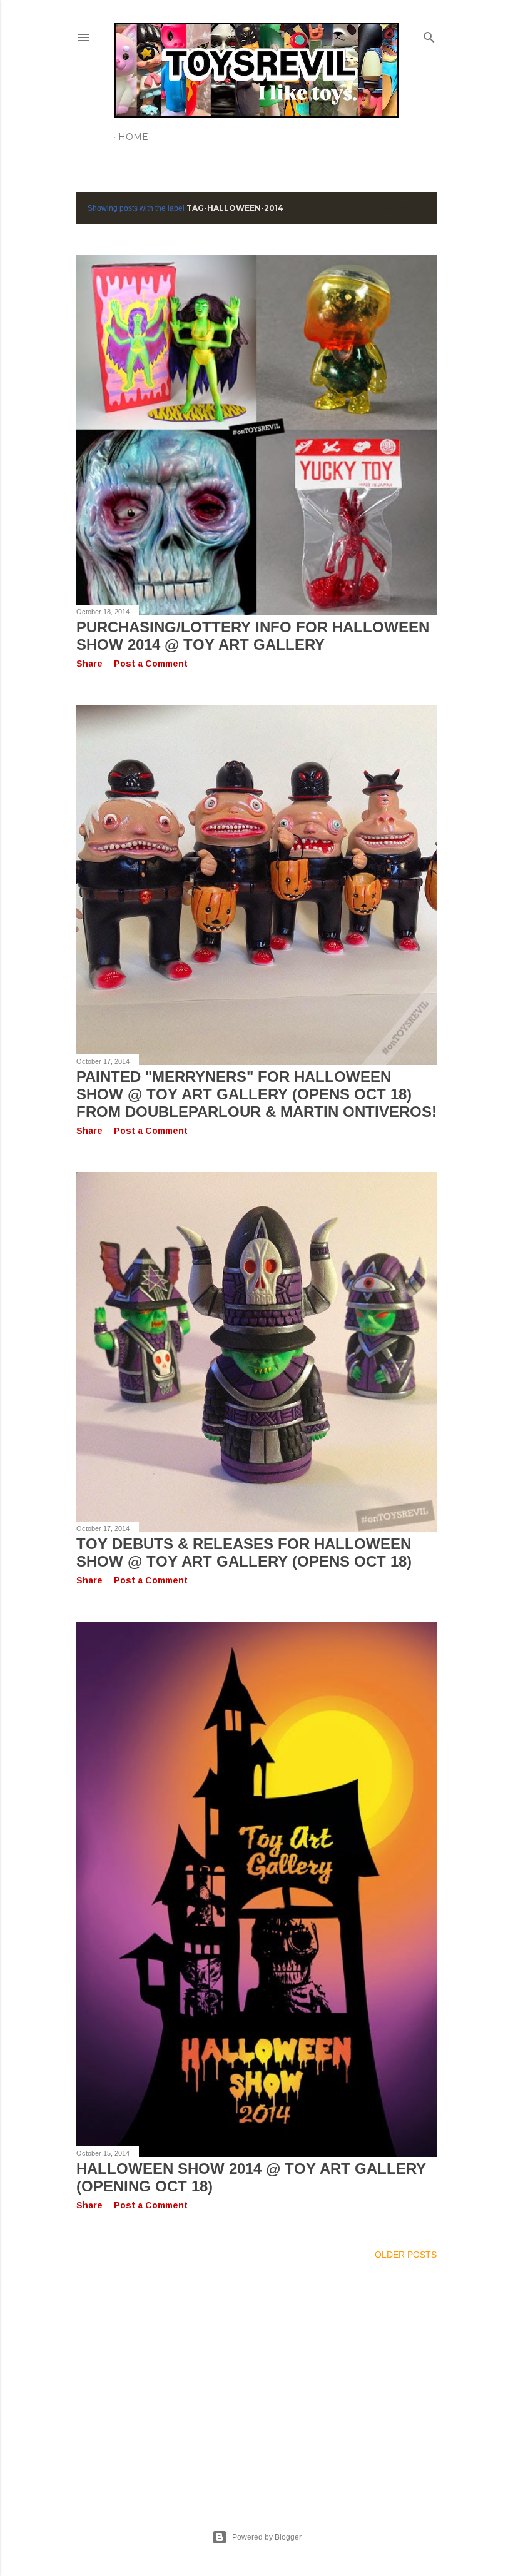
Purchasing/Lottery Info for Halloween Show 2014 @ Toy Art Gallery (253, 636)
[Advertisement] (256, 2380)
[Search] (429, 35)
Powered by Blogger (267, 2537)
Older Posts (406, 2255)
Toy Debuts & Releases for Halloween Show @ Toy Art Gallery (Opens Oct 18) (244, 1553)
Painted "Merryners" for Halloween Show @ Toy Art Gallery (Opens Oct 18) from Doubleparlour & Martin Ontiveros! (256, 1094)
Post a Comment (151, 664)
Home (133, 137)
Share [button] (89, 664)
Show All (403, 208)
